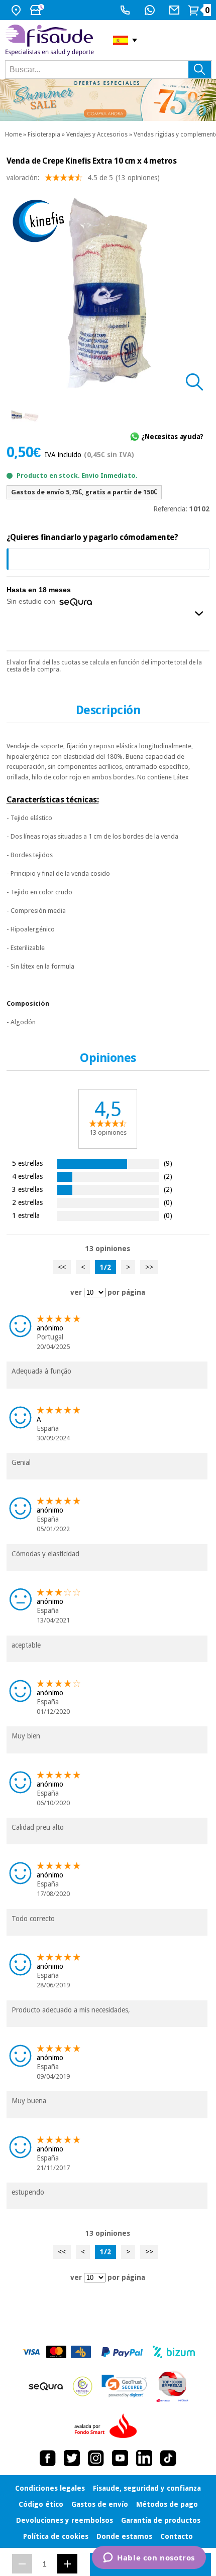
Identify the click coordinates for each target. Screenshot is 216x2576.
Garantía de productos (161, 2520)
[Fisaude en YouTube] (120, 2458)
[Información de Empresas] (173, 2386)
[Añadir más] (67, 2564)
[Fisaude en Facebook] (48, 2458)
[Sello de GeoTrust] (124, 2386)
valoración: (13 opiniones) (83, 178)
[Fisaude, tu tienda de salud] (51, 40)
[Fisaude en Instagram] (96, 2458)
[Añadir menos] (22, 2564)
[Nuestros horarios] (38, 10)
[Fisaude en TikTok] (168, 2458)
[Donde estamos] (17, 10)
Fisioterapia (44, 134)
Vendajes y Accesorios (97, 134)
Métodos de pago (167, 2504)
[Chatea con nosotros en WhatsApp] (151, 10)
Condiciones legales (50, 2488)
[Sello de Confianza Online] (83, 2386)
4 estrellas (27, 1176)
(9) (168, 1163)
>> (149, 1267)
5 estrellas (27, 1163)
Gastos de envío (100, 2504)
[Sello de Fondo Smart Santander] (108, 2426)
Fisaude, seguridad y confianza (147, 2488)
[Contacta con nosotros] (176, 10)
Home (13, 134)
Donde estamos (124, 2536)
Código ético (41, 2504)
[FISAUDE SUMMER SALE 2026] (108, 100)
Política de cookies (56, 2536)
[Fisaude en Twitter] (72, 2458)
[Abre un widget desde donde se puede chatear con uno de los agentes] (149, 2558)
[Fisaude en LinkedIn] (144, 2458)
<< (62, 1267)
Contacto (177, 2536)
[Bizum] (174, 2352)
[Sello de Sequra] (46, 2386)
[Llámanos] (126, 10)
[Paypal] (122, 2352)
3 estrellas (27, 1189)
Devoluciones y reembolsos (65, 2520)
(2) (168, 1176)
